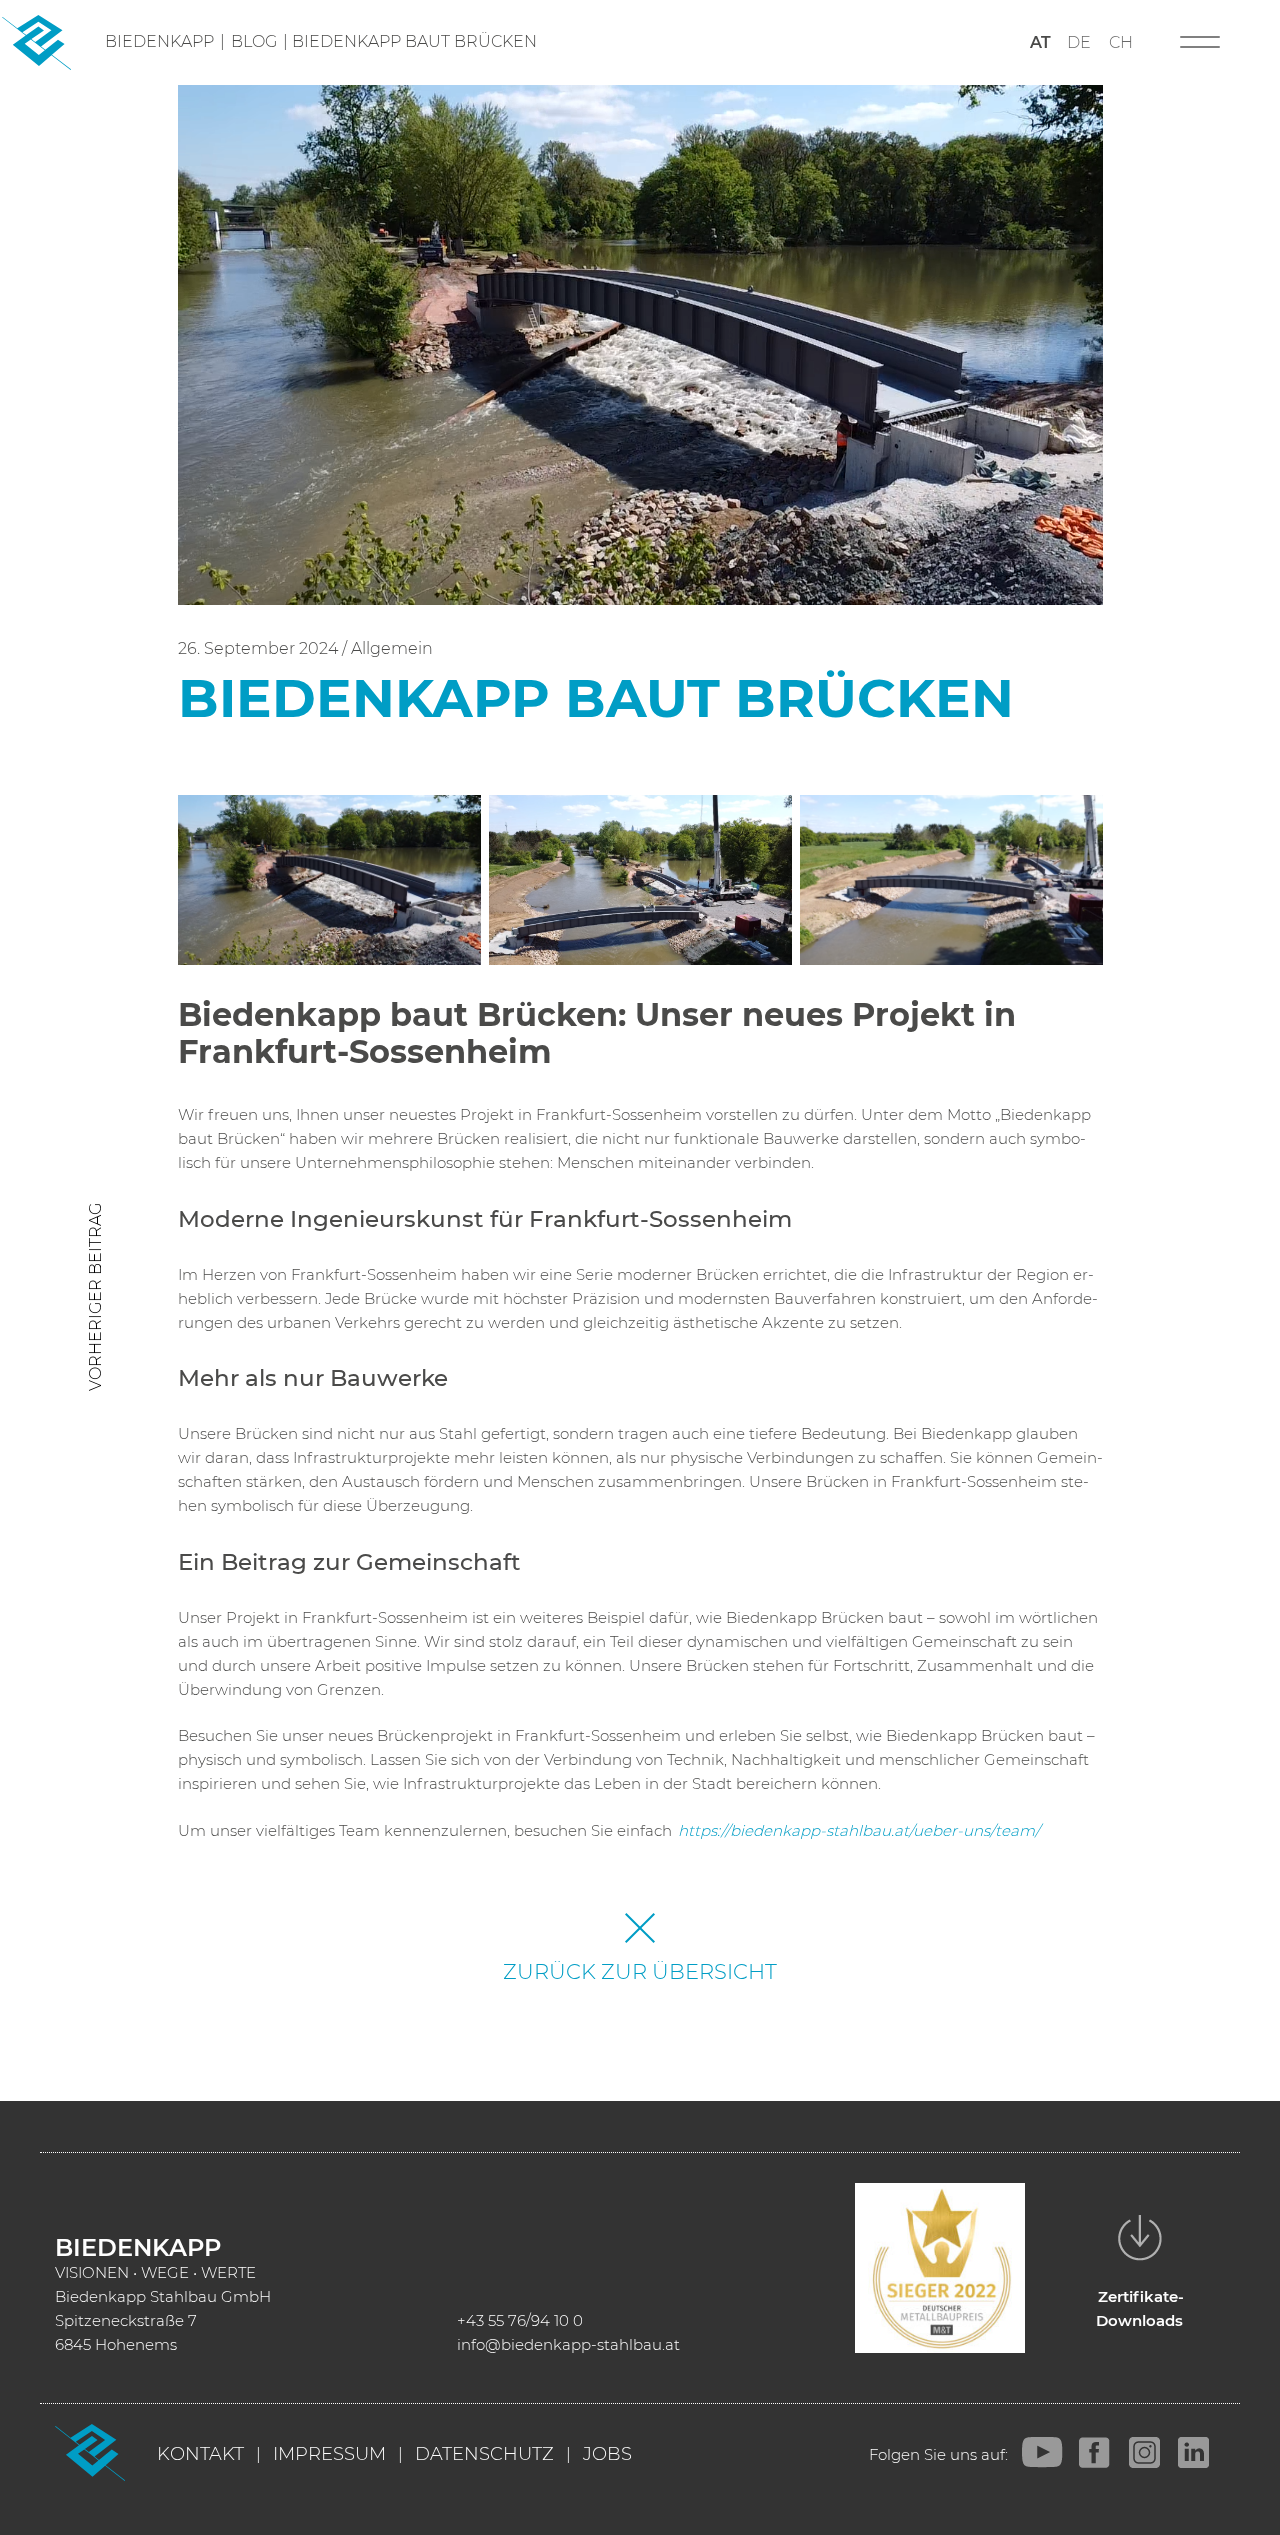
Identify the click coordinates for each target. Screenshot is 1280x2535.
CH (1121, 42)
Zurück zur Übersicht (640, 1971)
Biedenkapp (159, 41)
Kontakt (200, 2454)
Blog (254, 41)
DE (1079, 42)
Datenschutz (484, 2454)
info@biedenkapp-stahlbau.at (568, 2344)
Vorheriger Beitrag (95, 1297)
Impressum (329, 2454)
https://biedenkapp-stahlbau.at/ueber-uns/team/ (859, 1830)
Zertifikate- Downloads (1140, 2308)
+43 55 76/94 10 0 (520, 2320)
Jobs (607, 2454)
